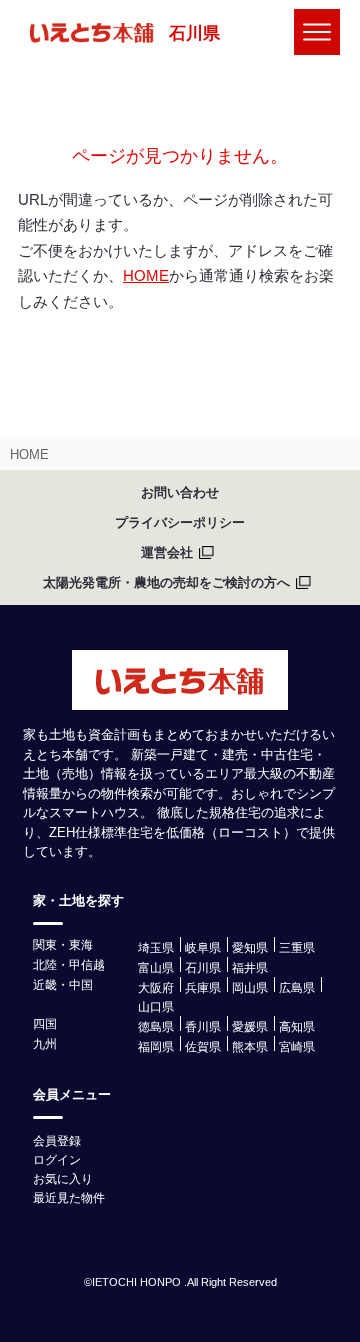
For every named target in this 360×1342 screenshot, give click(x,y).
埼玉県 (156, 948)
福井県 (250, 968)
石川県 (194, 33)
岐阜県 (203, 948)
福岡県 (156, 1047)
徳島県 (156, 1027)
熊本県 (250, 1047)
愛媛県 (250, 1027)
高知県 (297, 1027)
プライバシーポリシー (180, 522)
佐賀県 (203, 1047)
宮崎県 (297, 1047)
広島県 (297, 988)
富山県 (156, 968)
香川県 (203, 1027)
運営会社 (167, 552)
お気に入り (63, 1179)
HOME (146, 275)
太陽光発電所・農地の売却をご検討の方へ (166, 582)
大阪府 (156, 988)
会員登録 (57, 1141)
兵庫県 (203, 988)
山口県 (156, 1007)
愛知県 (250, 948)
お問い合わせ (180, 492)
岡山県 (250, 988)
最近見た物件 (69, 1198)
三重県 (297, 948)
